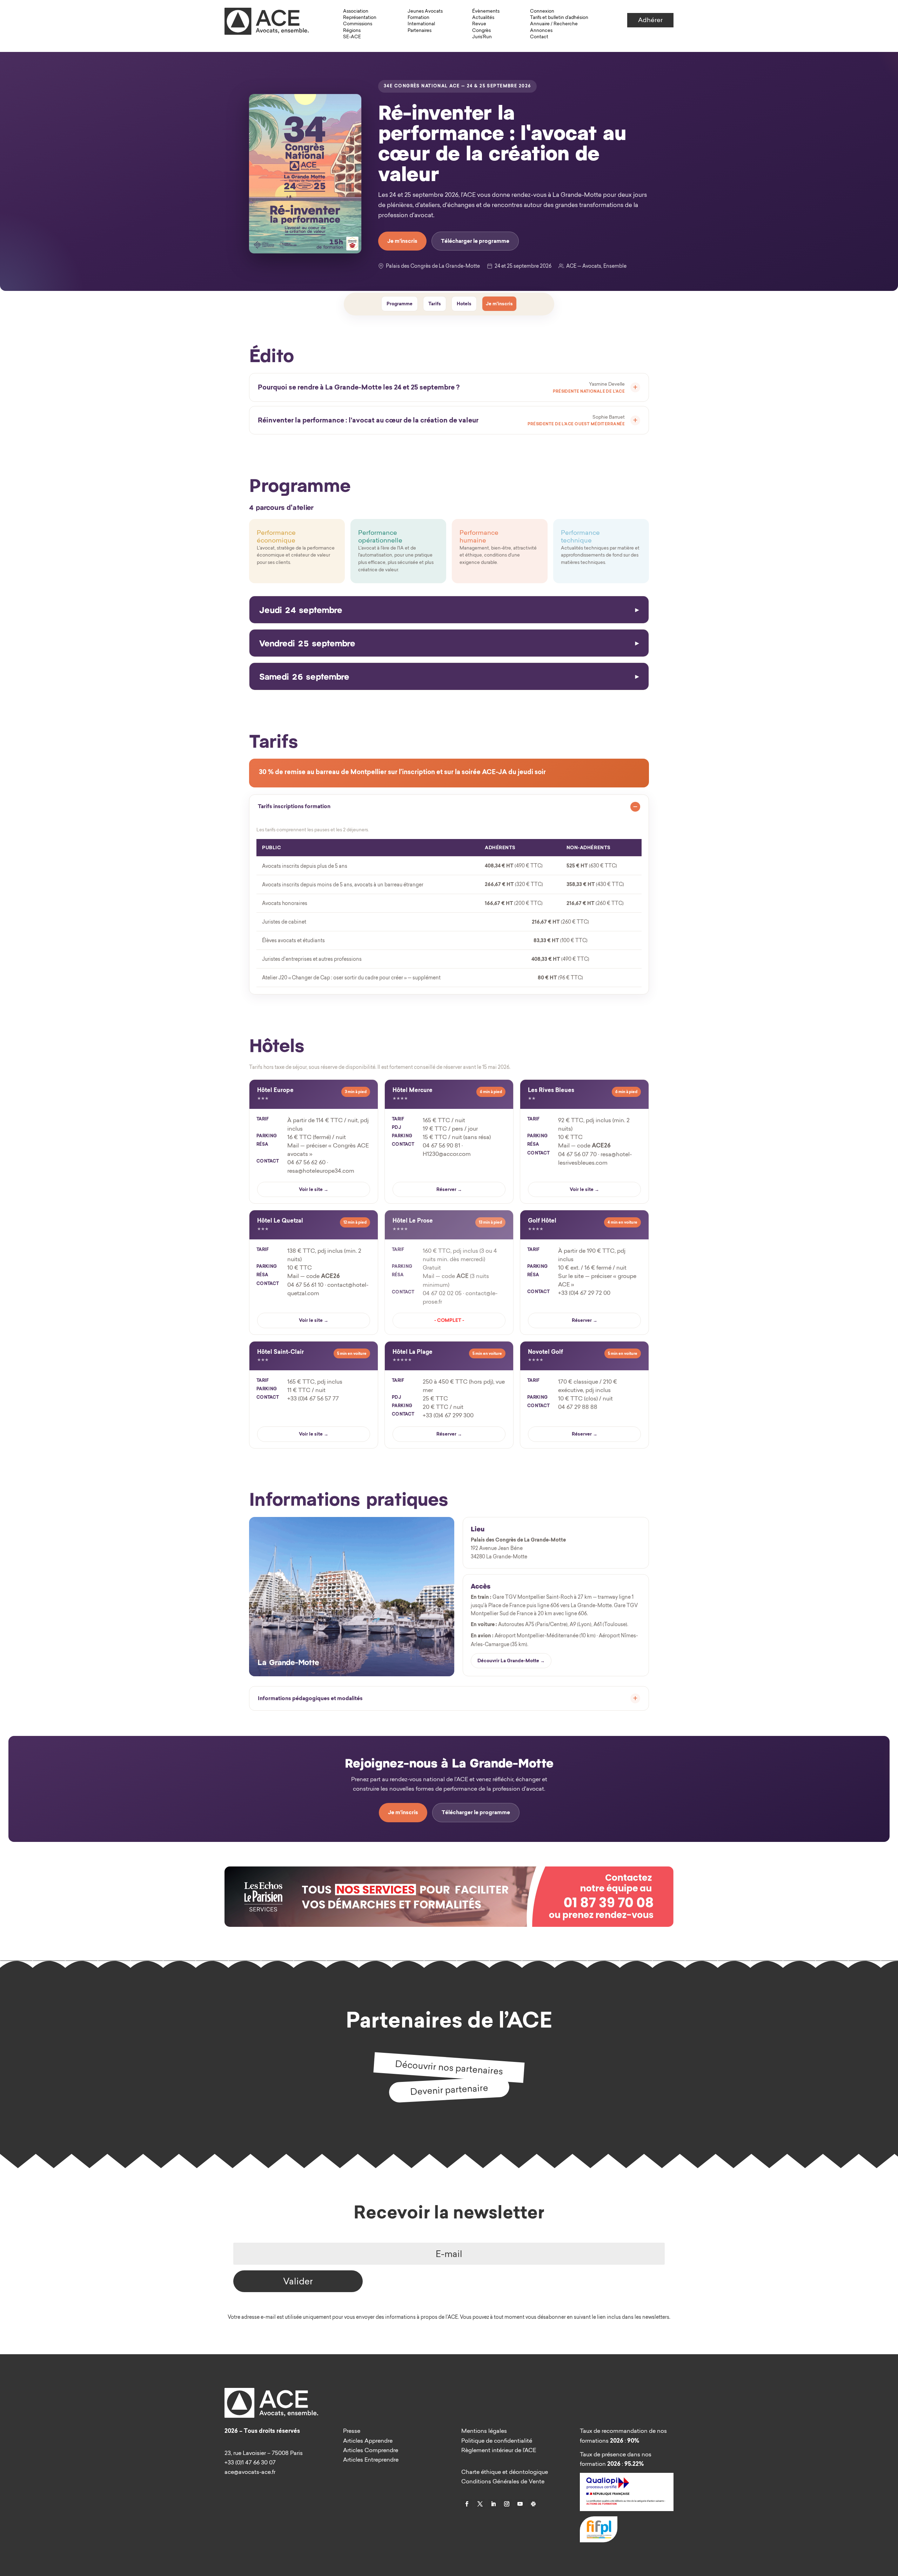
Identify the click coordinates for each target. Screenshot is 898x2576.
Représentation (360, 17)
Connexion (542, 11)
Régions (352, 30)
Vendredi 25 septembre (307, 643)
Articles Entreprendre (371, 2459)
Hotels (464, 304)
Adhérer (650, 20)
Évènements (486, 11)
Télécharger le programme (475, 241)
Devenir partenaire (449, 2089)
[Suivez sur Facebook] (467, 2504)
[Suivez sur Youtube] (520, 2504)
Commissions (358, 24)
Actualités (483, 17)
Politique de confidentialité (497, 2441)
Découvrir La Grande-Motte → (511, 1661)
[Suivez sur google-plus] (533, 2504)
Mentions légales (484, 2431)
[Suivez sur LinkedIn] (493, 2504)
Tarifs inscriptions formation (294, 806)
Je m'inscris (402, 241)
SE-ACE (352, 36)
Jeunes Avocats (425, 11)
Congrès (481, 30)
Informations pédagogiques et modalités (310, 1698)
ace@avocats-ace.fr (250, 2472)
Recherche (566, 24)
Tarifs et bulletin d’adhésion (559, 17)
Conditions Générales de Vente (503, 2481)
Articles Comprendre (371, 2450)
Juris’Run (482, 36)
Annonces (541, 30)
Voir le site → (314, 1189)
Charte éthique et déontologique (505, 2472)
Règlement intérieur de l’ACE (499, 2450)
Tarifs (435, 304)
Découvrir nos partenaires (449, 2067)
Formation (418, 17)
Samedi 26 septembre (304, 676)
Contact (539, 36)
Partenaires (420, 30)
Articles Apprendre (368, 2441)
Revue (479, 24)
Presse (352, 2431)
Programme (400, 304)
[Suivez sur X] (480, 2504)
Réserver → (449, 1189)
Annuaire (540, 24)
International (421, 24)
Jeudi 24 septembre (301, 609)
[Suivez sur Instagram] (507, 2504)
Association (356, 11)
